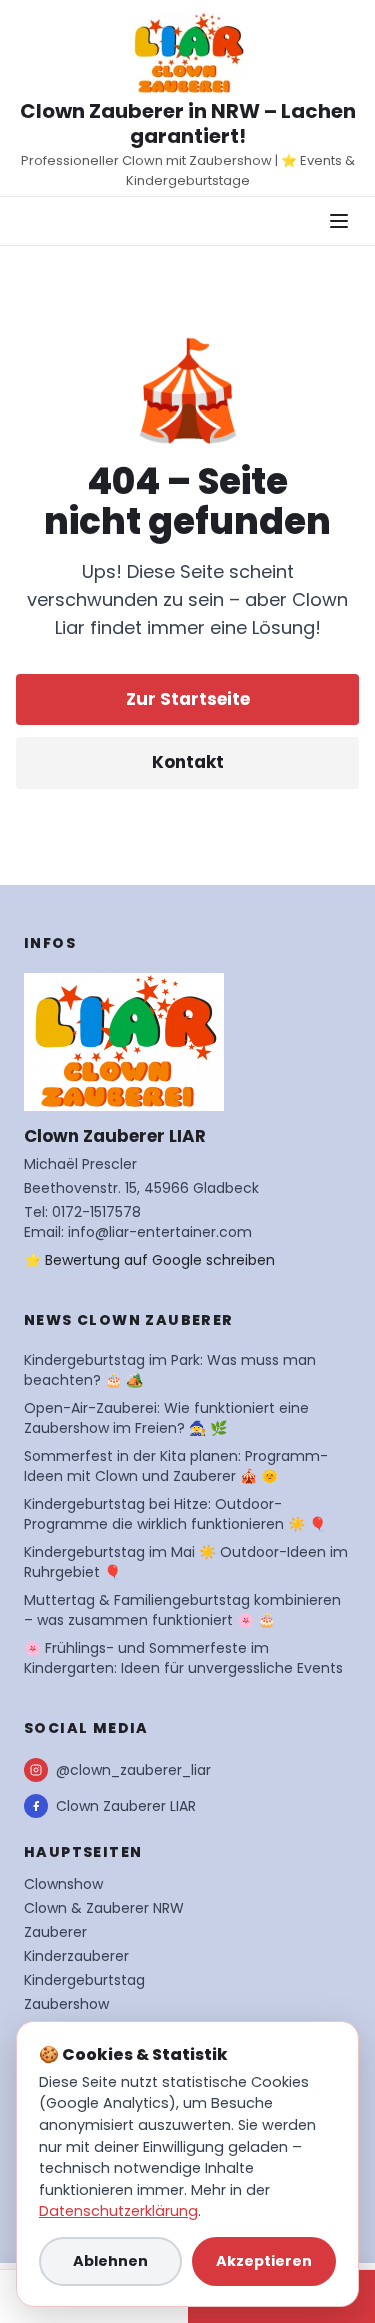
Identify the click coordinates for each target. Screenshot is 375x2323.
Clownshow (63, 1884)
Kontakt (188, 762)
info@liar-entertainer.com (160, 1232)
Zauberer (55, 1932)
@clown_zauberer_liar (133, 1770)
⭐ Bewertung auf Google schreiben (149, 1260)
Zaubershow (66, 2004)
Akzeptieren (264, 2261)
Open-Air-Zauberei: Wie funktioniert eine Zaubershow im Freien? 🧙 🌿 (166, 1418)
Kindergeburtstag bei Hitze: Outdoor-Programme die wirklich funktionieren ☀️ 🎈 (175, 1514)
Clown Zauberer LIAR (126, 1806)
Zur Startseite (188, 699)
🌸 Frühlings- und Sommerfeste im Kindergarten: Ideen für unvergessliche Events (183, 1658)
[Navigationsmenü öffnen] (339, 221)
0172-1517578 (96, 1212)
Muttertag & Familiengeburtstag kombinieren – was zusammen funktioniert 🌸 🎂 (182, 1610)
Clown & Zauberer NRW (104, 1908)
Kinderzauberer (76, 1956)
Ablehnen (110, 2261)
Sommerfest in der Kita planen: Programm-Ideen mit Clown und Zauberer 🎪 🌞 (176, 1466)
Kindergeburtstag (84, 1980)
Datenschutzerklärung (118, 2211)
